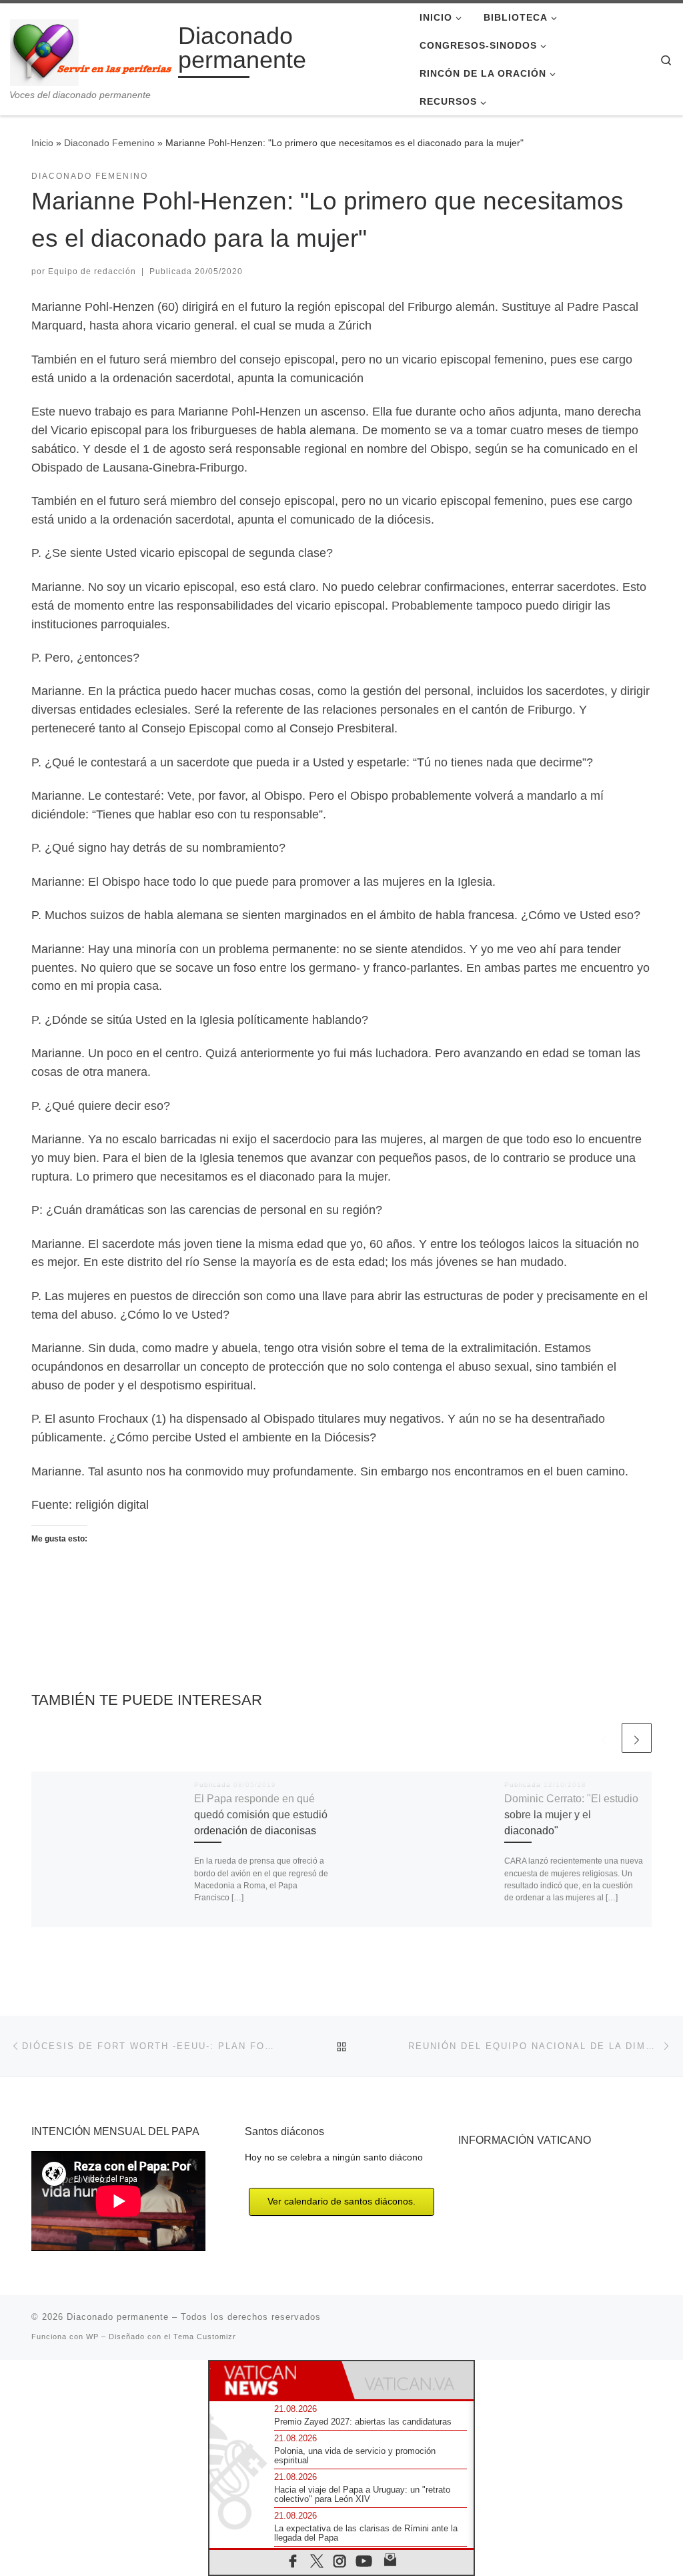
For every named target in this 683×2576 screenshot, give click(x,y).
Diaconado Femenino (109, 143)
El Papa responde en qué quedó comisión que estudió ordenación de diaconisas (261, 1815)
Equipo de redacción (92, 271)
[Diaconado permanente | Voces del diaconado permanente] (92, 50)
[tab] (275, 2380)
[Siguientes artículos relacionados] (637, 1738)
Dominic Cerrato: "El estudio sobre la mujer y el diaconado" (571, 1815)
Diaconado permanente (118, 2317)
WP (92, 2337)
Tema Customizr (205, 2337)
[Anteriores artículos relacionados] (604, 1738)
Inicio (42, 143)
